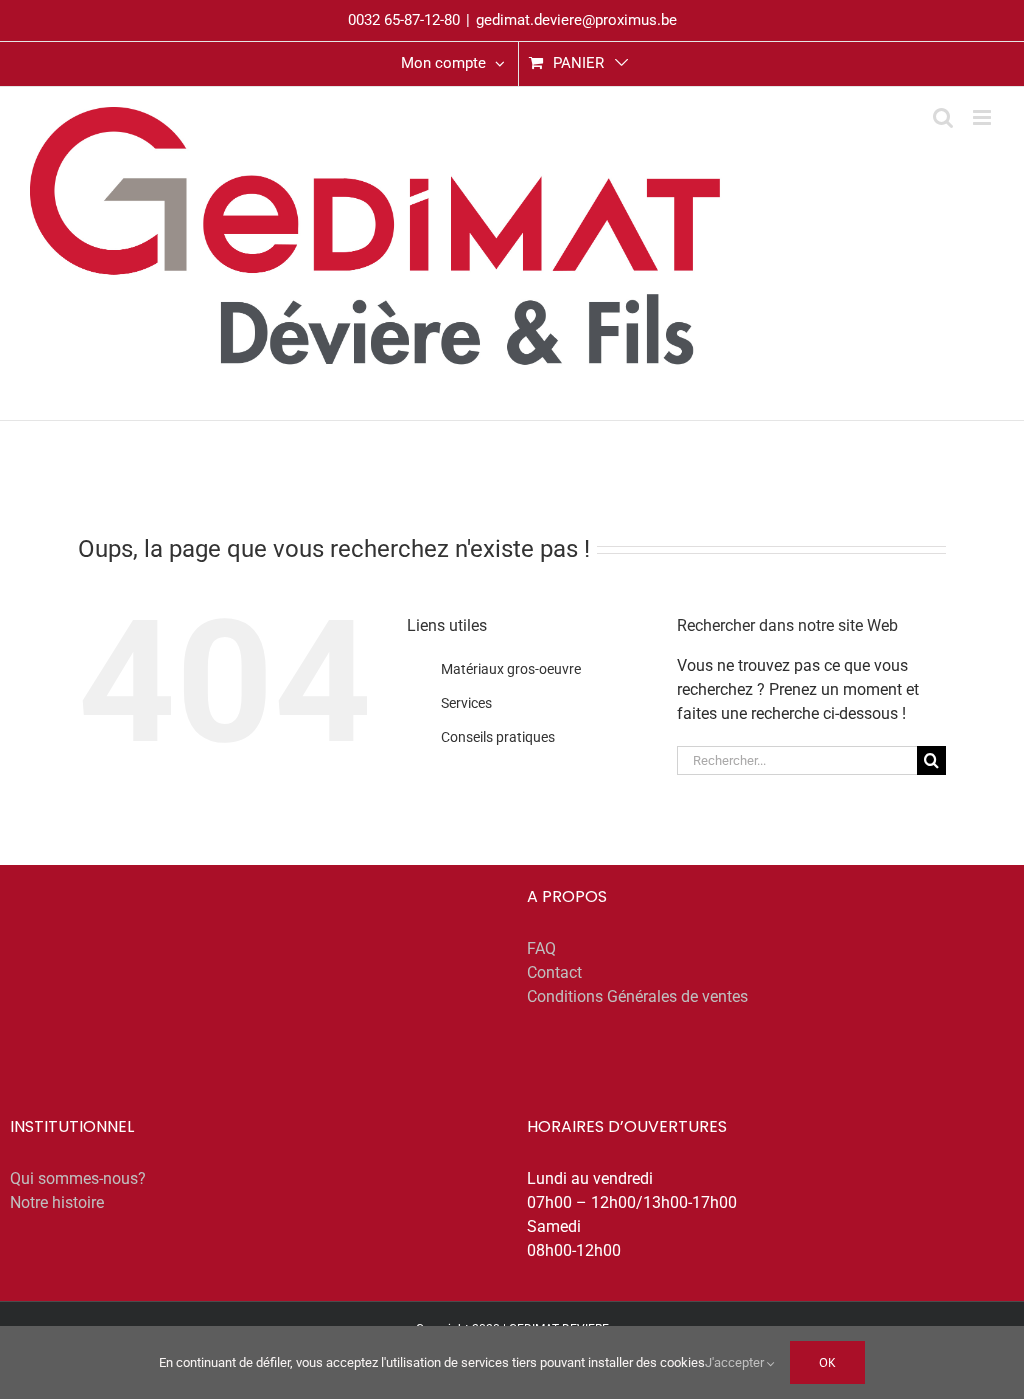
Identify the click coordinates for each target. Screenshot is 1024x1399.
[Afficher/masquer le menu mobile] (983, 117)
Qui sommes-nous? (78, 1178)
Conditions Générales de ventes (637, 996)
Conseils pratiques (498, 737)
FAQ (541, 948)
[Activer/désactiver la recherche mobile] (943, 117)
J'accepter (736, 1362)
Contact (554, 972)
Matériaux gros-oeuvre (511, 669)
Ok (827, 1362)
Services (466, 703)
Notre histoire (57, 1202)
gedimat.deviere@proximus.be (576, 20)
